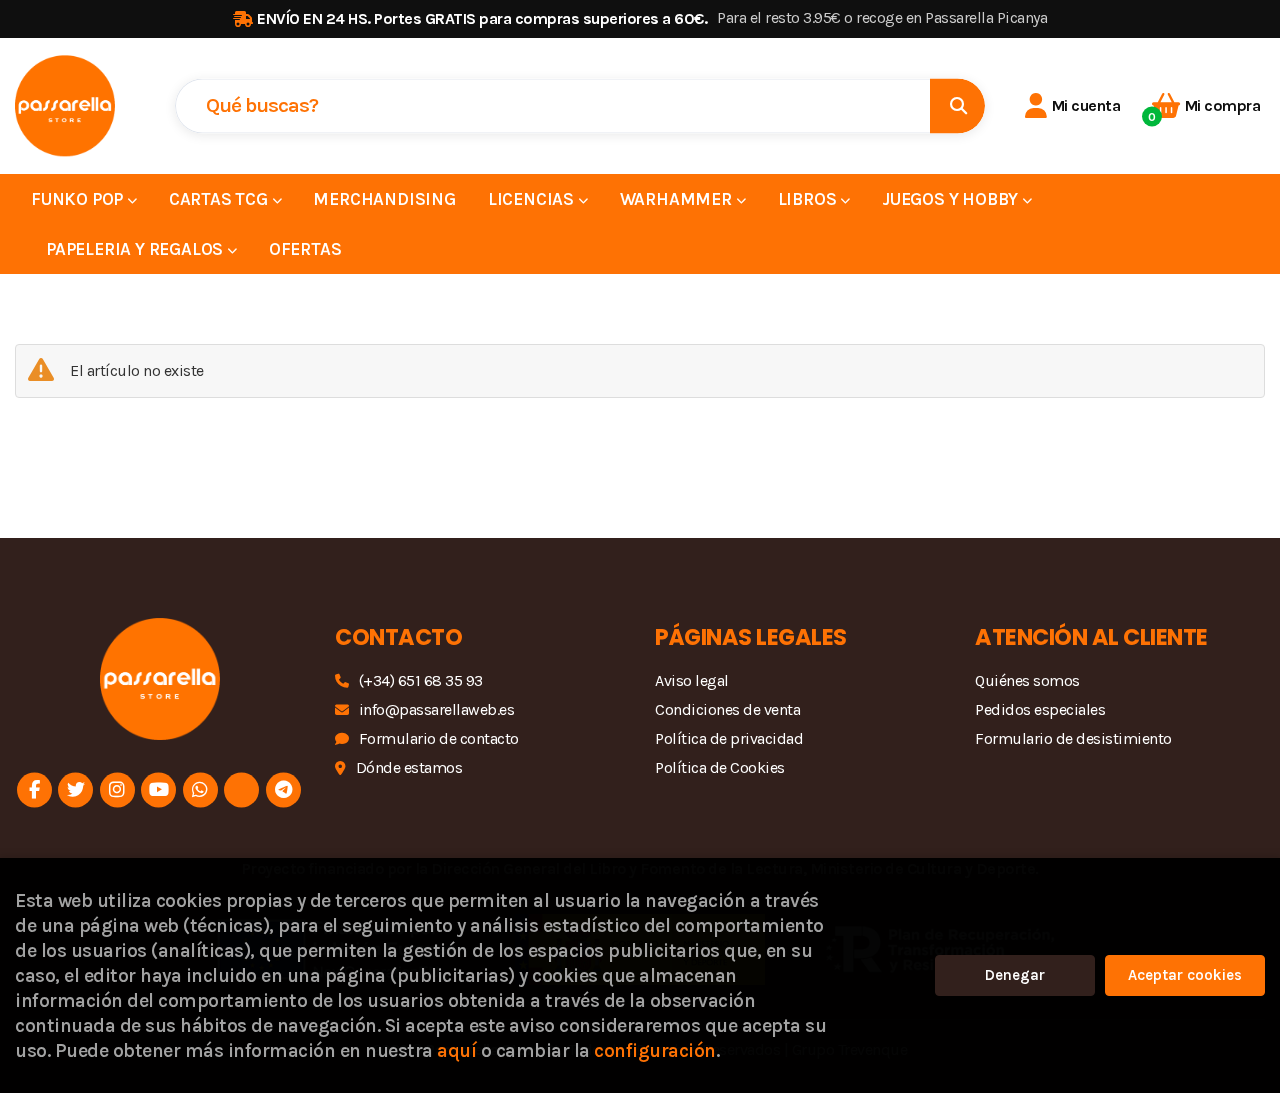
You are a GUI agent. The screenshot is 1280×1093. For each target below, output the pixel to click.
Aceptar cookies (1185, 975)
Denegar (1015, 975)
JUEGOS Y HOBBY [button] (952, 199)
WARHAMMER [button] (678, 199)
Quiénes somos (1027, 680)
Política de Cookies (720, 767)
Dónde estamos (409, 767)
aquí (456, 1050)
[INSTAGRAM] (117, 789)
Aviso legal (692, 680)
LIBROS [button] (809, 199)
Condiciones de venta (727, 709)
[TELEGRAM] (283, 789)
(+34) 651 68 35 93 (421, 680)
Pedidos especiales (1040, 709)
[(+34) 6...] (200, 789)
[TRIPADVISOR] (241, 789)
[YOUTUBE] (158, 789)
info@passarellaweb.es (436, 709)
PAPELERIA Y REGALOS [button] (136, 249)
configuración (655, 1050)
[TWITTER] (75, 789)
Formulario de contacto (439, 738)
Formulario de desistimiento (1073, 738)
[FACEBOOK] (34, 789)
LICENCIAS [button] (533, 199)
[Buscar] (957, 105)
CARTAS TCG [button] (220, 199)
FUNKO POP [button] (79, 199)
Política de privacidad (729, 738)
